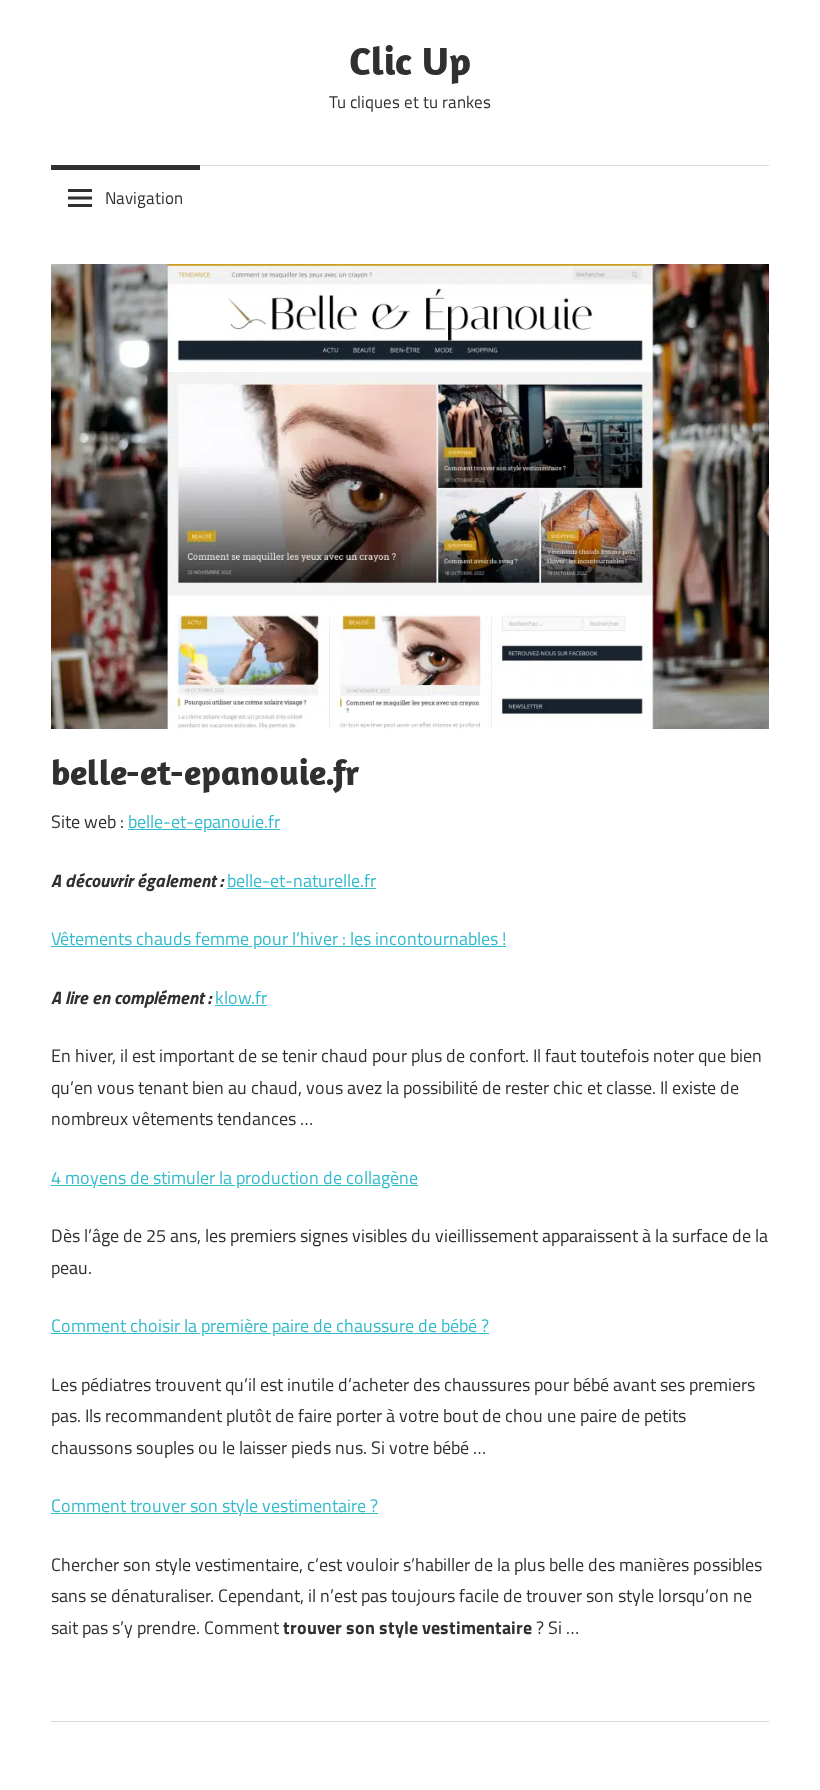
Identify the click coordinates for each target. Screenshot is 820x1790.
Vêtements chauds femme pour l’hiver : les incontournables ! (278, 938)
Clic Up (410, 60)
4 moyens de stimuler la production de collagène (234, 1177)
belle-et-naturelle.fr (301, 880)
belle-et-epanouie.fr (204, 821)
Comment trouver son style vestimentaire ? (214, 1505)
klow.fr (241, 997)
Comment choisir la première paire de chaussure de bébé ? (270, 1325)
